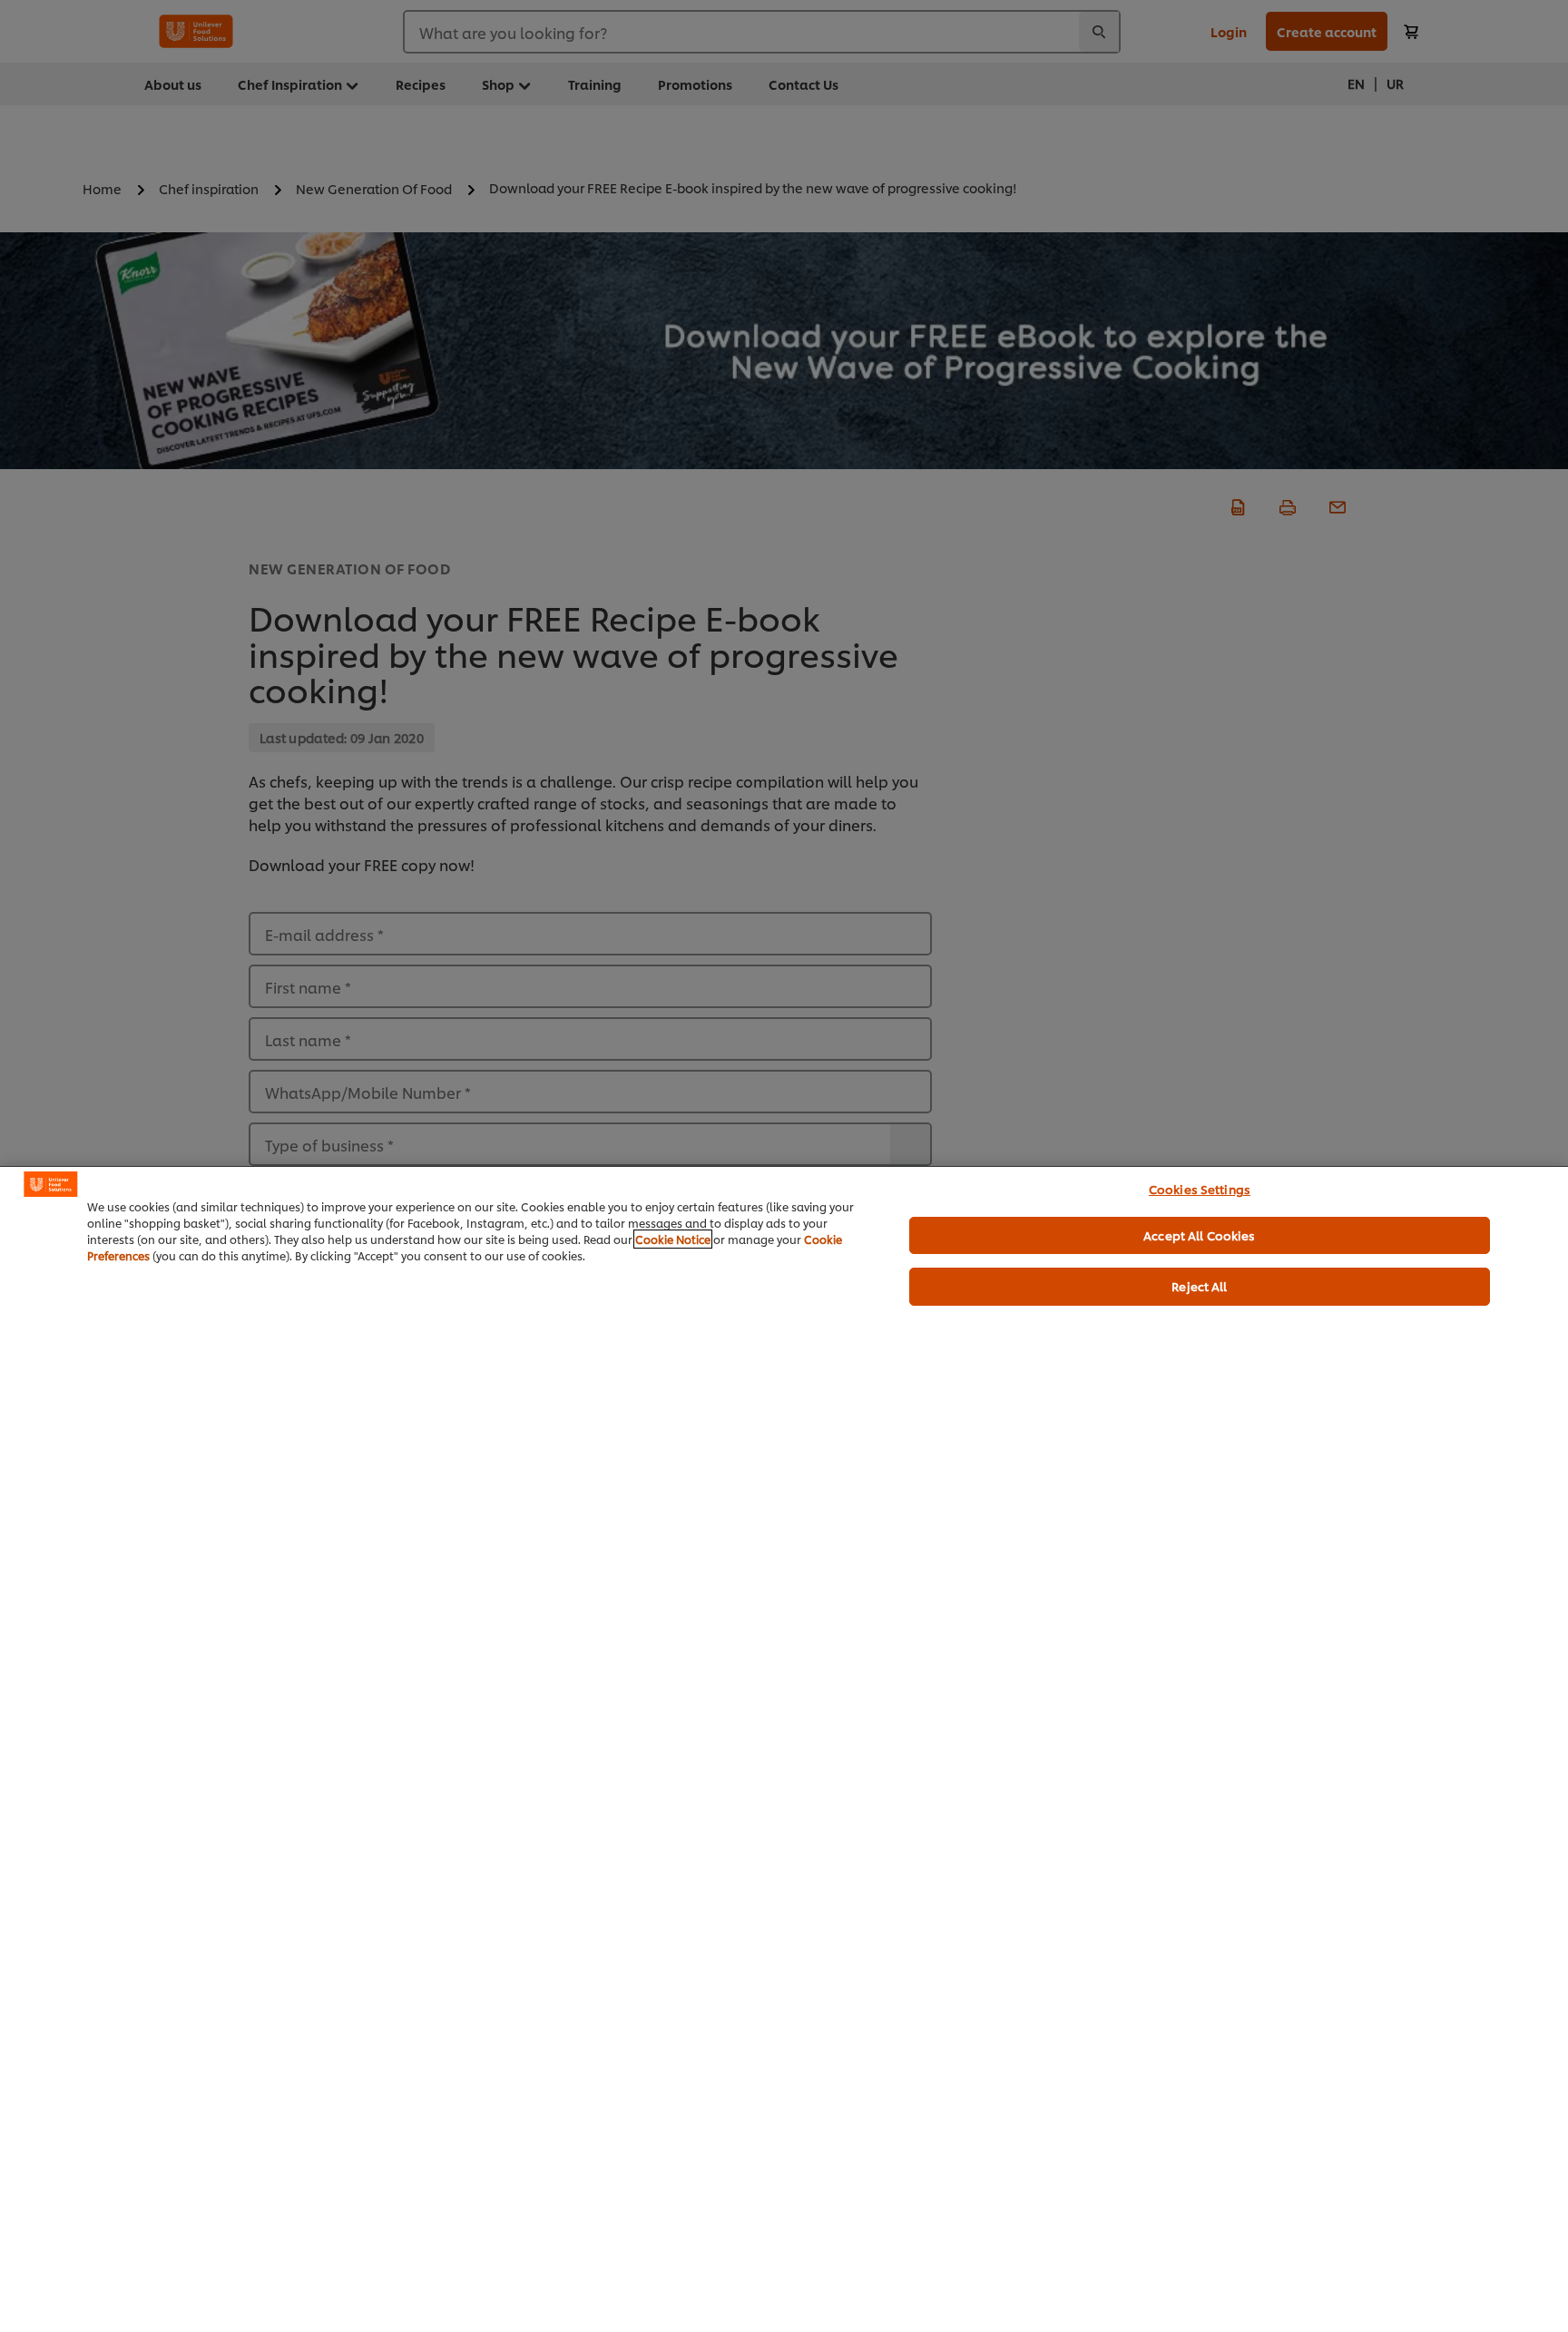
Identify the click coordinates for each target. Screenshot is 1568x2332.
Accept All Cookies (1199, 1235)
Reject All (1199, 1286)
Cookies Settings (1200, 1189)
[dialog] (784, 1749)
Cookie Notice (673, 1239)
